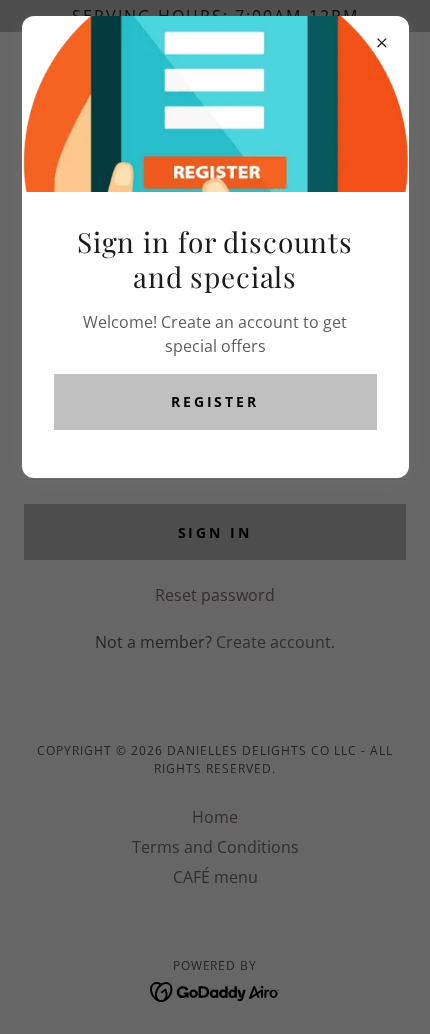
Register (215, 401)
